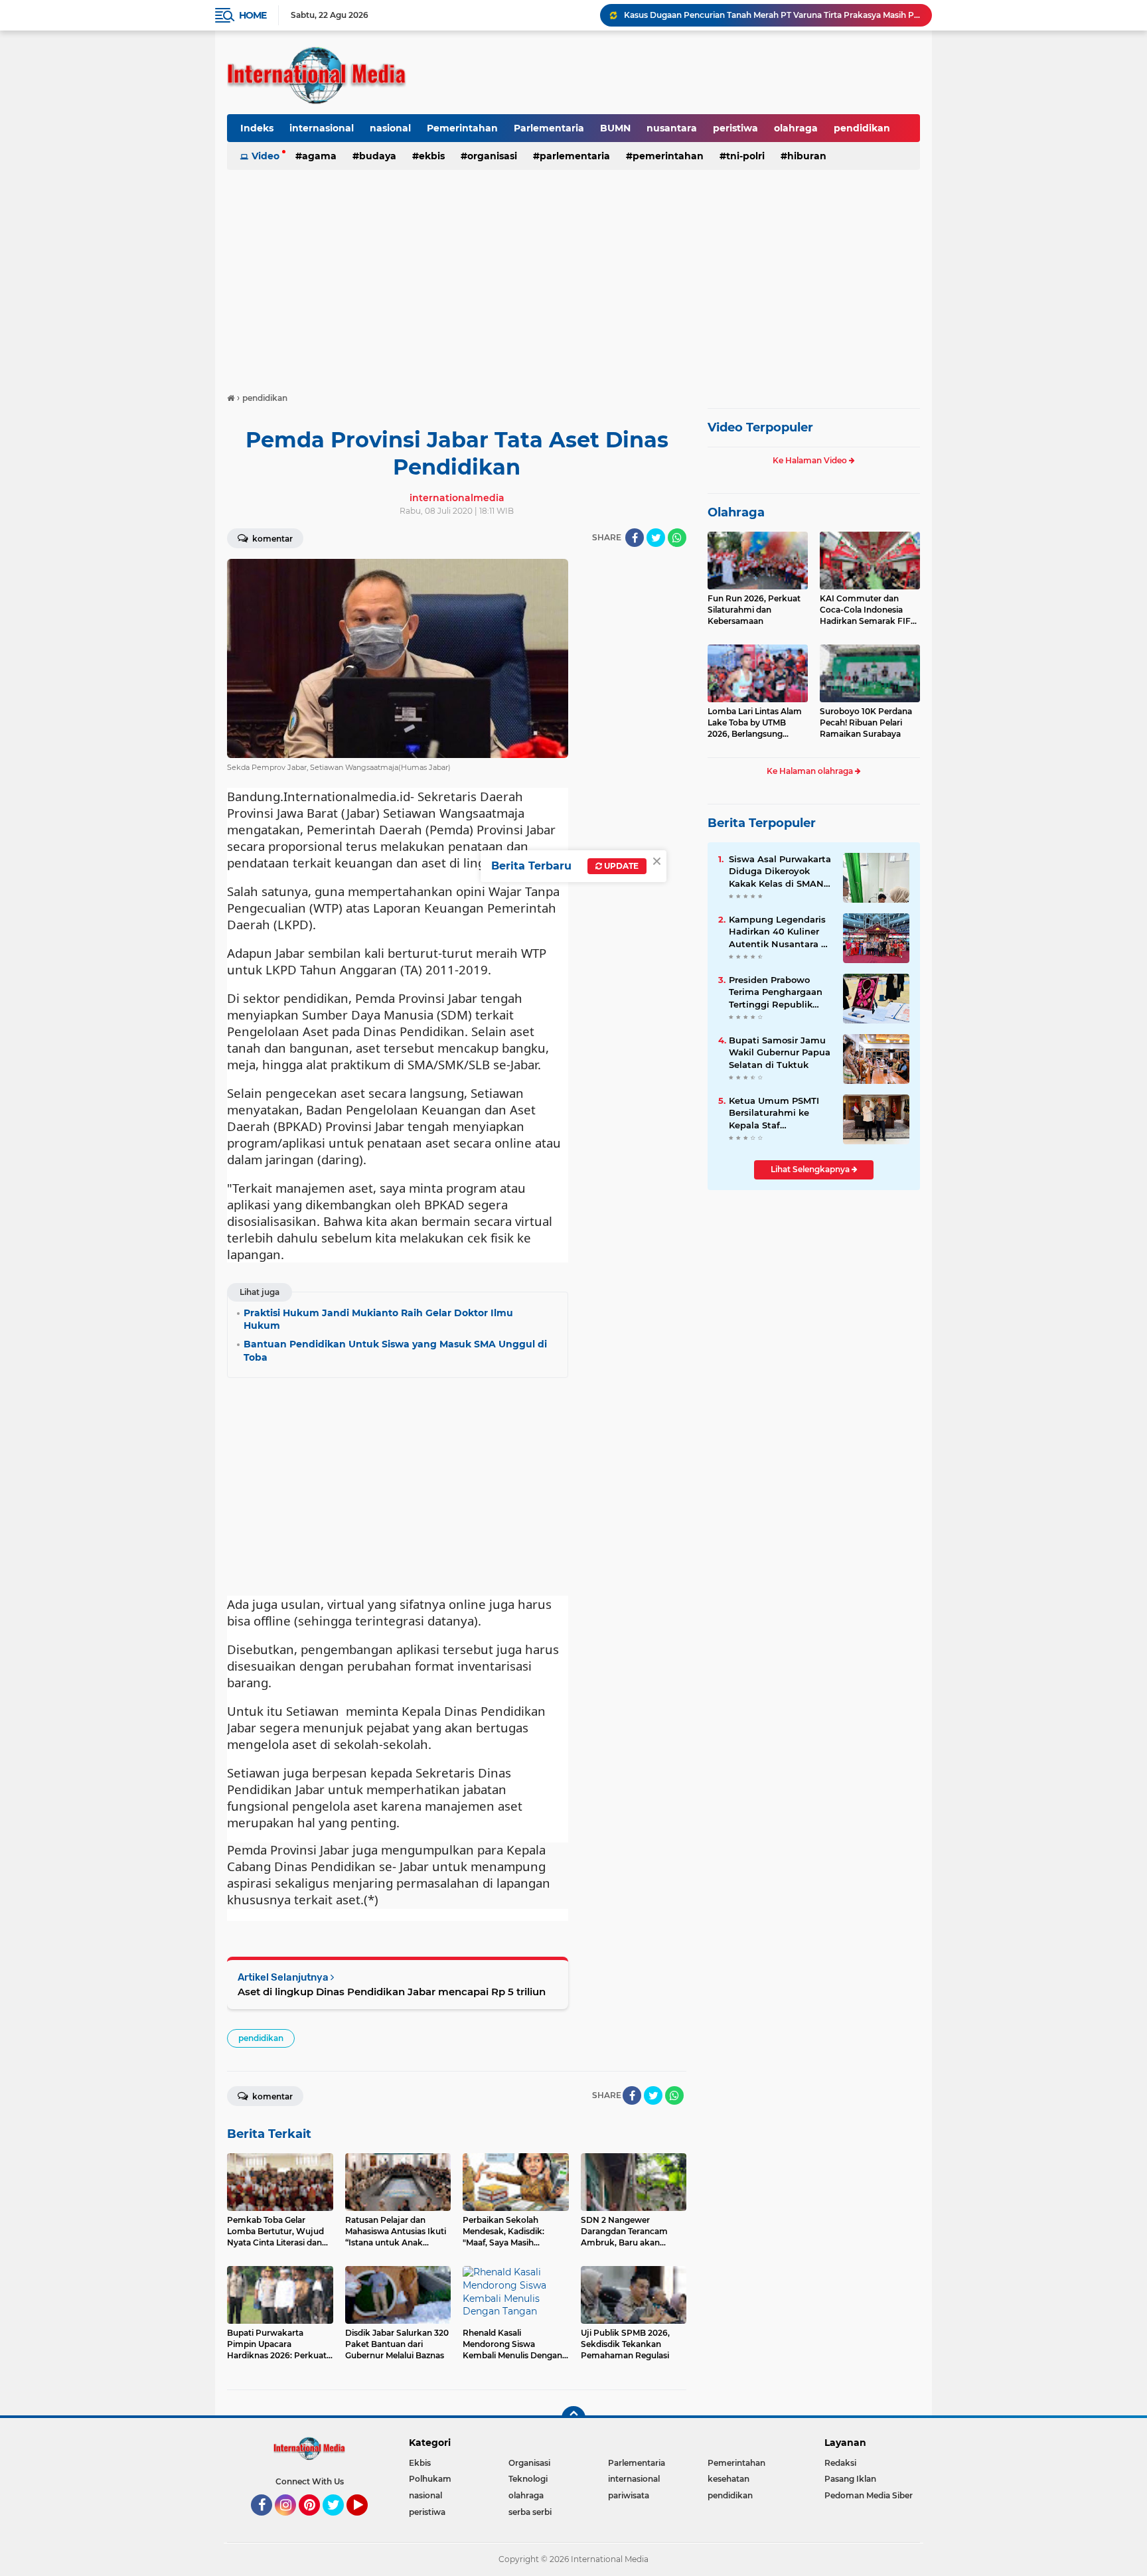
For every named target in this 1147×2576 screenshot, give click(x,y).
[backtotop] (573, 2418)
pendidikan (862, 128)
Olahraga (736, 512)
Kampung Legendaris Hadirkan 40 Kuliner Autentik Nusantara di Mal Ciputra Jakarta (779, 932)
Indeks (257, 128)
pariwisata (629, 2495)
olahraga (796, 128)
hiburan (807, 156)
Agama (319, 156)
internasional (322, 128)
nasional (390, 128)
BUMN (615, 128)
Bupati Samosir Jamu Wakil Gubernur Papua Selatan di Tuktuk (780, 1052)
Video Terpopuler (760, 427)
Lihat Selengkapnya (811, 1169)
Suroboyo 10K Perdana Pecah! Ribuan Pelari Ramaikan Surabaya (866, 722)
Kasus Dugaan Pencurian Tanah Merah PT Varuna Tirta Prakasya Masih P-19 (772, 15)
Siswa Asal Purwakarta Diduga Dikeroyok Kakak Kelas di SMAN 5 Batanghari (780, 871)
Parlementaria (549, 128)
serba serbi (530, 2512)
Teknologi (528, 2479)
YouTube (366, 2522)
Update (620, 866)
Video (266, 156)
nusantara (672, 128)
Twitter (339, 2522)
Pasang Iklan (850, 2479)
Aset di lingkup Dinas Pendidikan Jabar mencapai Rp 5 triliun (392, 1992)
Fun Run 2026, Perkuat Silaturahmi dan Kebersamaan (754, 610)
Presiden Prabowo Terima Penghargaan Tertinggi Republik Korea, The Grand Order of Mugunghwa (777, 992)
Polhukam (430, 2479)
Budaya (378, 156)
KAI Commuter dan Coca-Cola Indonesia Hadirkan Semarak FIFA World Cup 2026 (868, 610)
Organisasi (492, 156)
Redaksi (840, 2463)
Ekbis (432, 156)
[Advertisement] (573, 275)
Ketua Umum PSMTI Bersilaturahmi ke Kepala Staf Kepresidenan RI (774, 1113)
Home (253, 15)
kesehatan (728, 2479)
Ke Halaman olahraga (811, 771)
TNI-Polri (745, 156)
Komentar (271, 539)
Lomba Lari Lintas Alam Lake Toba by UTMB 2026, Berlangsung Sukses (755, 723)
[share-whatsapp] (677, 538)
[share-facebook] (635, 538)
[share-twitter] (656, 538)
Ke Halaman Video (811, 460)
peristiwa (735, 128)
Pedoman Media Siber (869, 2495)
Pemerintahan (462, 128)
